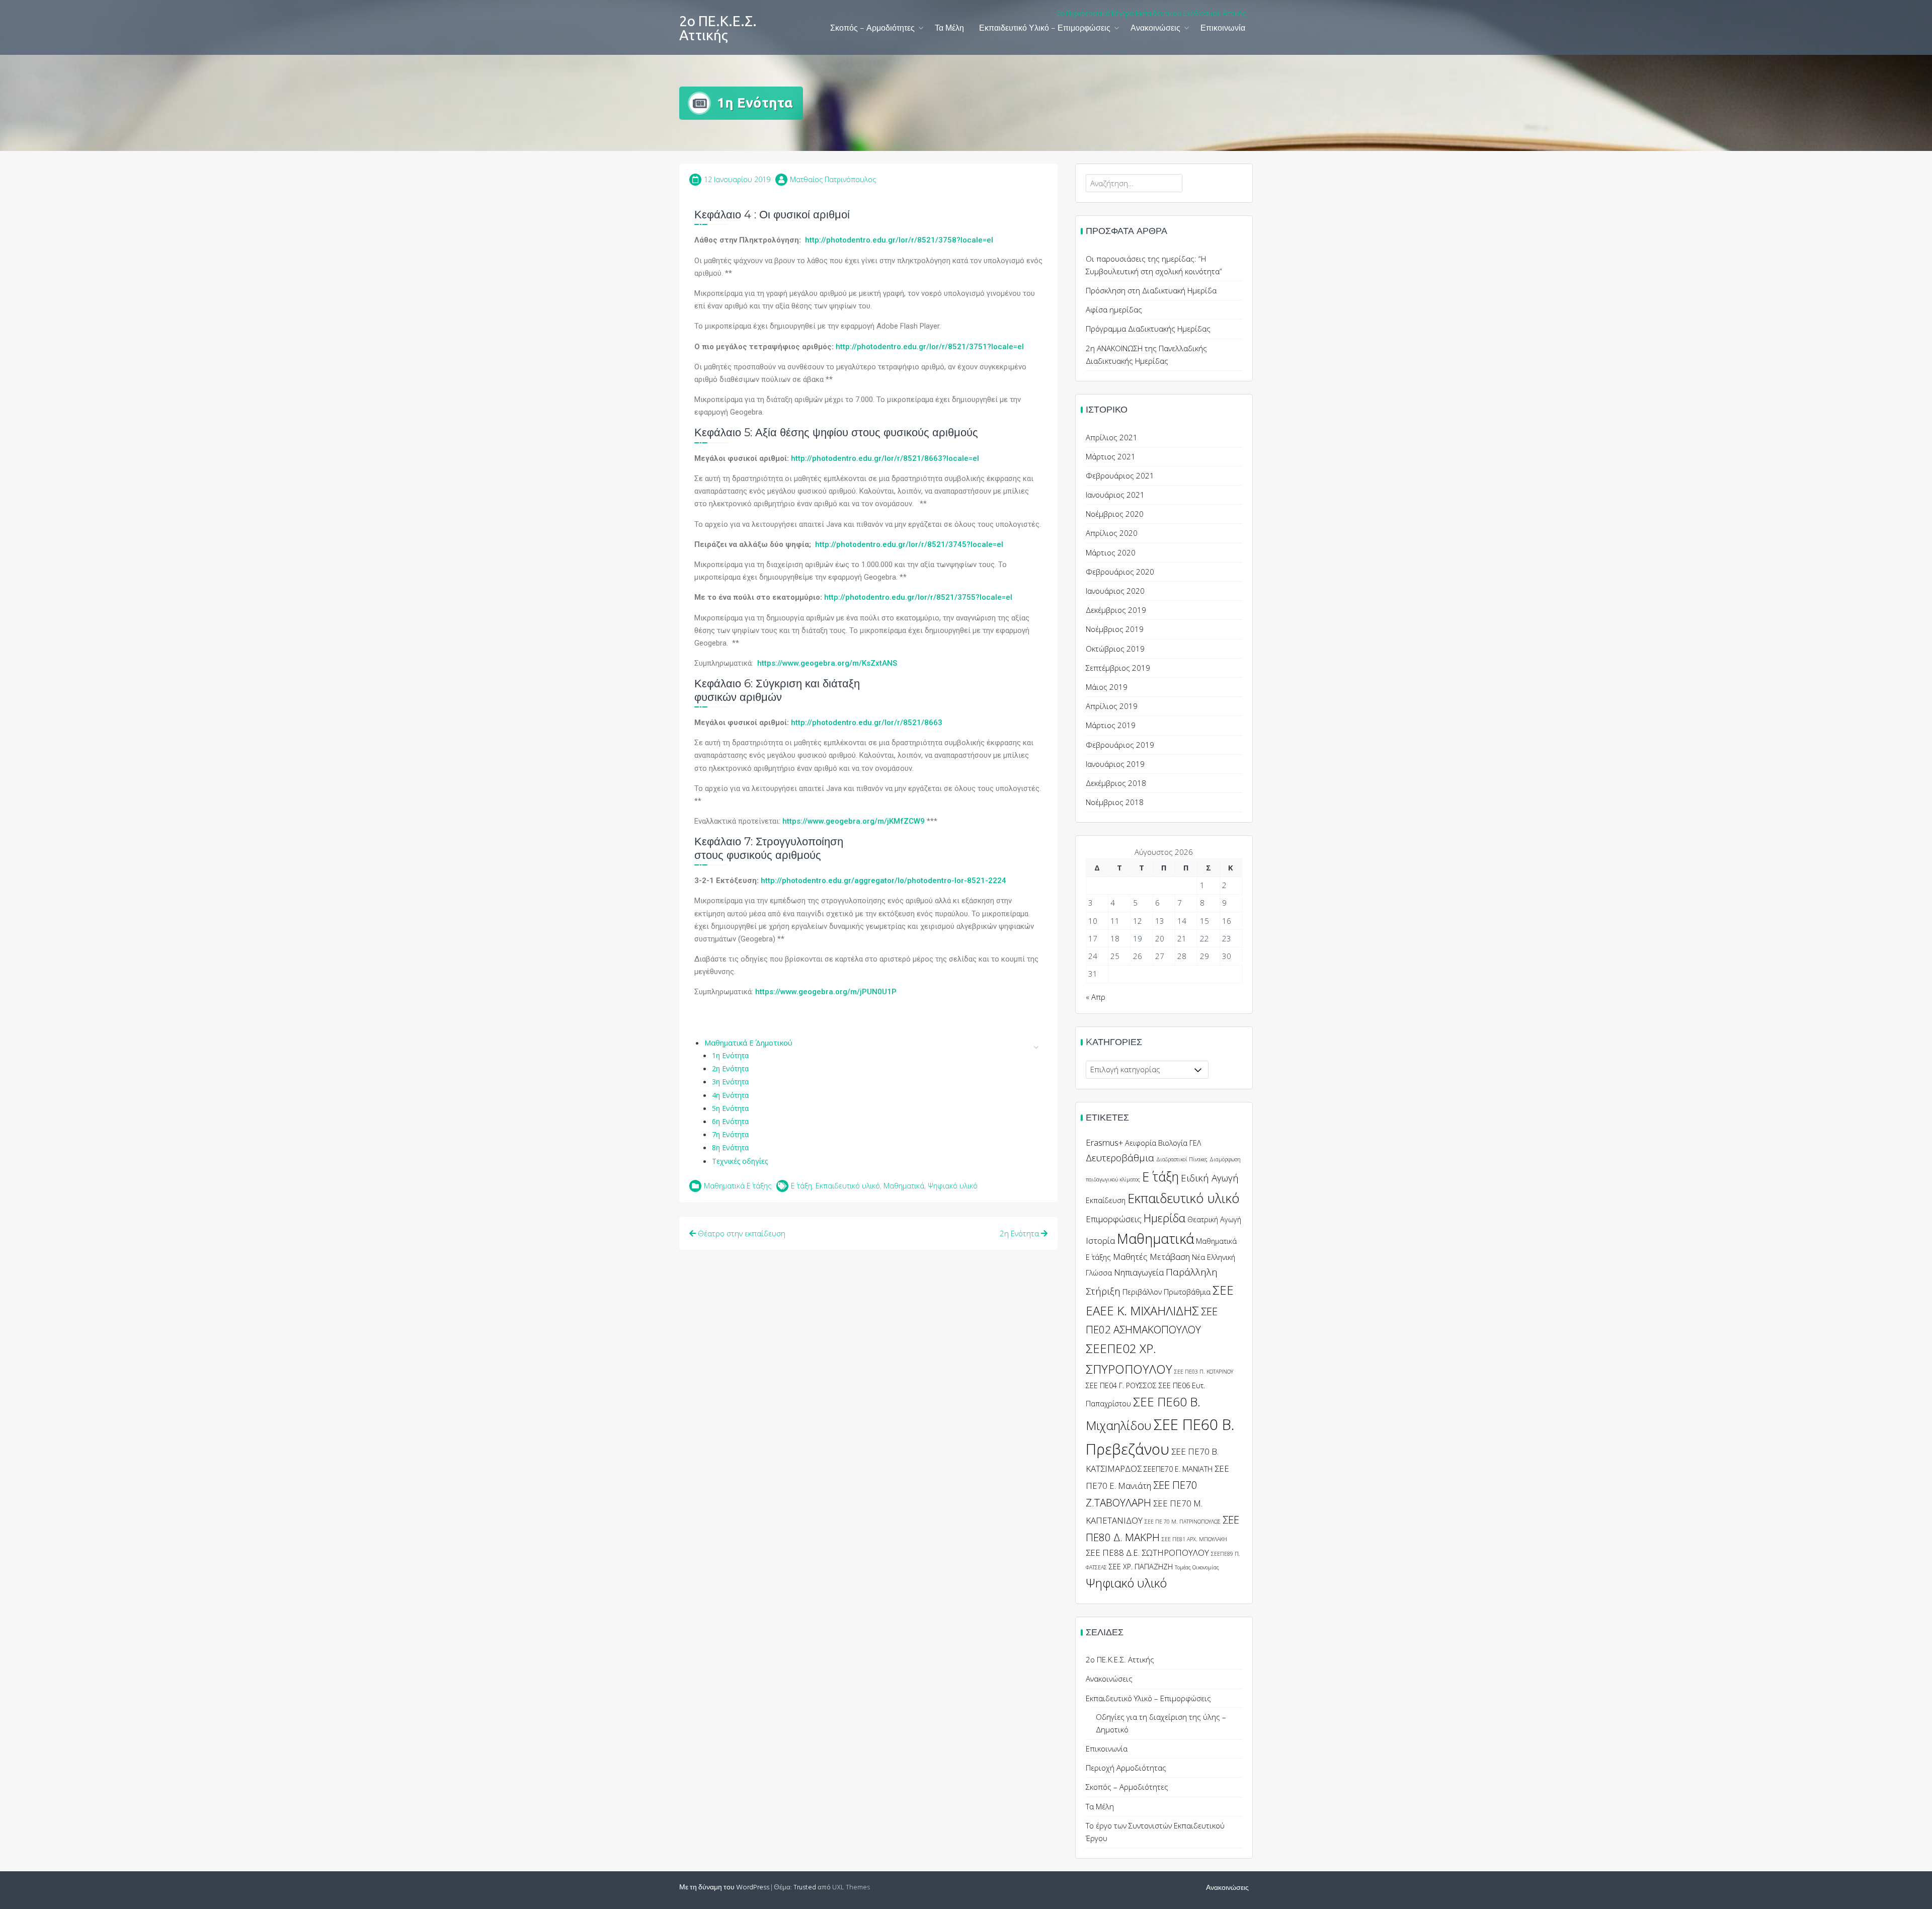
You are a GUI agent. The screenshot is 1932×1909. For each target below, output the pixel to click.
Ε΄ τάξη (801, 1186)
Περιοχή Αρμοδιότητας (1126, 1768)
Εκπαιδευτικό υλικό (848, 1186)
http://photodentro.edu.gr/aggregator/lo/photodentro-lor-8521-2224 (883, 881)
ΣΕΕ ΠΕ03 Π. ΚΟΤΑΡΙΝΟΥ (1204, 1372)
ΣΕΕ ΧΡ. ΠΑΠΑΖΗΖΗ (1141, 1567)
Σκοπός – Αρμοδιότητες (872, 29)
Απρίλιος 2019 (1112, 706)
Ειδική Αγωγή (1210, 1178)
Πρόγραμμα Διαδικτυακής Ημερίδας (1148, 329)
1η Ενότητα (730, 1055)
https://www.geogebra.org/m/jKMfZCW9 (854, 821)
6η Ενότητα (730, 1121)
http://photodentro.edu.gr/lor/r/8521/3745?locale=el (909, 544)
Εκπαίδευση (1106, 1200)
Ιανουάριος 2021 (1115, 495)
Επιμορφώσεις (1114, 1219)
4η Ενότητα (730, 1095)
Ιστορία (1100, 1241)
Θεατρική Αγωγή (1214, 1219)
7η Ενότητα (730, 1134)
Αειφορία (1141, 1143)
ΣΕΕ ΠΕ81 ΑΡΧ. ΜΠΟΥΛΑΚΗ (1194, 1539)
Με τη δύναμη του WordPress (724, 1888)
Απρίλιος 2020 (1112, 533)
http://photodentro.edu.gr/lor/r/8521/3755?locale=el (918, 597)
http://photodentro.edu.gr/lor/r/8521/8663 (867, 723)
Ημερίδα (1164, 1218)
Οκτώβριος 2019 (1115, 649)
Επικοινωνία (1223, 29)
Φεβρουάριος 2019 (1120, 745)
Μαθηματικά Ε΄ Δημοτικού (748, 1043)
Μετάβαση (1170, 1257)
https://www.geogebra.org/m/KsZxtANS (826, 663)
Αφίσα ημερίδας (1114, 309)
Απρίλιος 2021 (1112, 437)
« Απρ (1096, 997)
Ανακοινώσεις (1155, 29)
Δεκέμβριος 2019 (1116, 610)
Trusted (805, 1888)
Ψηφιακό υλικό (953, 1186)
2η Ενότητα (730, 1068)
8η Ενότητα (730, 1147)
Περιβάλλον (1142, 1292)
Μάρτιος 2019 (1111, 725)
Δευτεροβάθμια (1120, 1158)
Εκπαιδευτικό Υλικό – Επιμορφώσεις (1045, 29)
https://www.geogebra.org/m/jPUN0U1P (826, 992)
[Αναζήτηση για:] (1134, 183)
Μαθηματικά (904, 1186)
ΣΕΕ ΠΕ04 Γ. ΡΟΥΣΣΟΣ (1121, 1385)
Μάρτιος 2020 (1111, 552)
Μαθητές (1130, 1257)
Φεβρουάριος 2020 (1120, 572)
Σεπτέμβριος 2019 (1118, 668)
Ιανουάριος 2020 (1115, 591)
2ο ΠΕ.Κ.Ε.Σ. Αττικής (718, 28)
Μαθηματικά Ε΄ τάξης (738, 1186)
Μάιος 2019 (1107, 687)
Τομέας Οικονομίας (1197, 1567)
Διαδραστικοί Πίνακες (1182, 1159)
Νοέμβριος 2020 (1115, 514)
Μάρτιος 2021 (1111, 456)
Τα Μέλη (949, 29)
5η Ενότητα (730, 1108)
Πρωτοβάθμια (1187, 1292)
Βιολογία (1173, 1143)
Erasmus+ (1104, 1142)
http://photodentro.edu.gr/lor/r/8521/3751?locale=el (930, 347)
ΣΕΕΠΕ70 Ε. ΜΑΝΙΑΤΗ (1178, 1469)
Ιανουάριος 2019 (1115, 764)
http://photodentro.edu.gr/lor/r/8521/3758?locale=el (899, 240)
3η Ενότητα (730, 1082)
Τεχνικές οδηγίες (740, 1161)
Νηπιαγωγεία (1139, 1272)
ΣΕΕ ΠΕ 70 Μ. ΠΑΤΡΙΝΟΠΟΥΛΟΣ (1183, 1522)
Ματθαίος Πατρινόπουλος (833, 179)
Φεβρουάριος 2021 (1120, 475)
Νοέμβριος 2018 (1115, 802)
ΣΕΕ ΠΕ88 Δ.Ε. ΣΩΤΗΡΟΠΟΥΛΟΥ (1147, 1553)
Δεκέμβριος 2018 (1116, 783)
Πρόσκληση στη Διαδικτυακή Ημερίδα (1151, 290)
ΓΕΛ (1195, 1143)
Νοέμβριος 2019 (1115, 629)
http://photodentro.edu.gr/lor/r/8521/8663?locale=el (885, 458)
